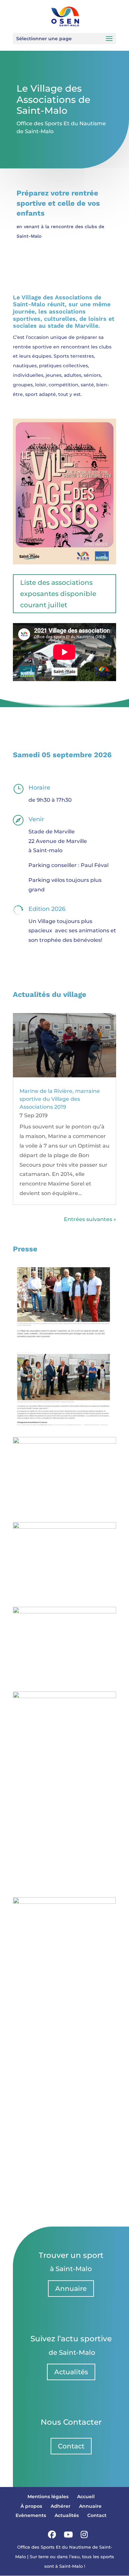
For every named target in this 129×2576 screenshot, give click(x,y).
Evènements (31, 2515)
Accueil (86, 2497)
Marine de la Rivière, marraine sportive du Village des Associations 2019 (60, 1099)
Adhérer (61, 2506)
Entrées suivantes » (90, 1219)
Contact (71, 2446)
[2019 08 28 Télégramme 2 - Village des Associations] (64, 1423)
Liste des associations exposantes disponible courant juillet (58, 594)
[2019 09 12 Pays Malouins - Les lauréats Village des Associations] (64, 1696)
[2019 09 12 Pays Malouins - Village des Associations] (64, 1612)
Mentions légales (48, 2497)
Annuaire (71, 2289)
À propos (31, 2506)
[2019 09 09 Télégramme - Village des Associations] (64, 1527)
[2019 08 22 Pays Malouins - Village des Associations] (64, 1902)
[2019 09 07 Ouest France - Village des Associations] (64, 1442)
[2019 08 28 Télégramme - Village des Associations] (64, 1339)
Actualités (71, 2372)
